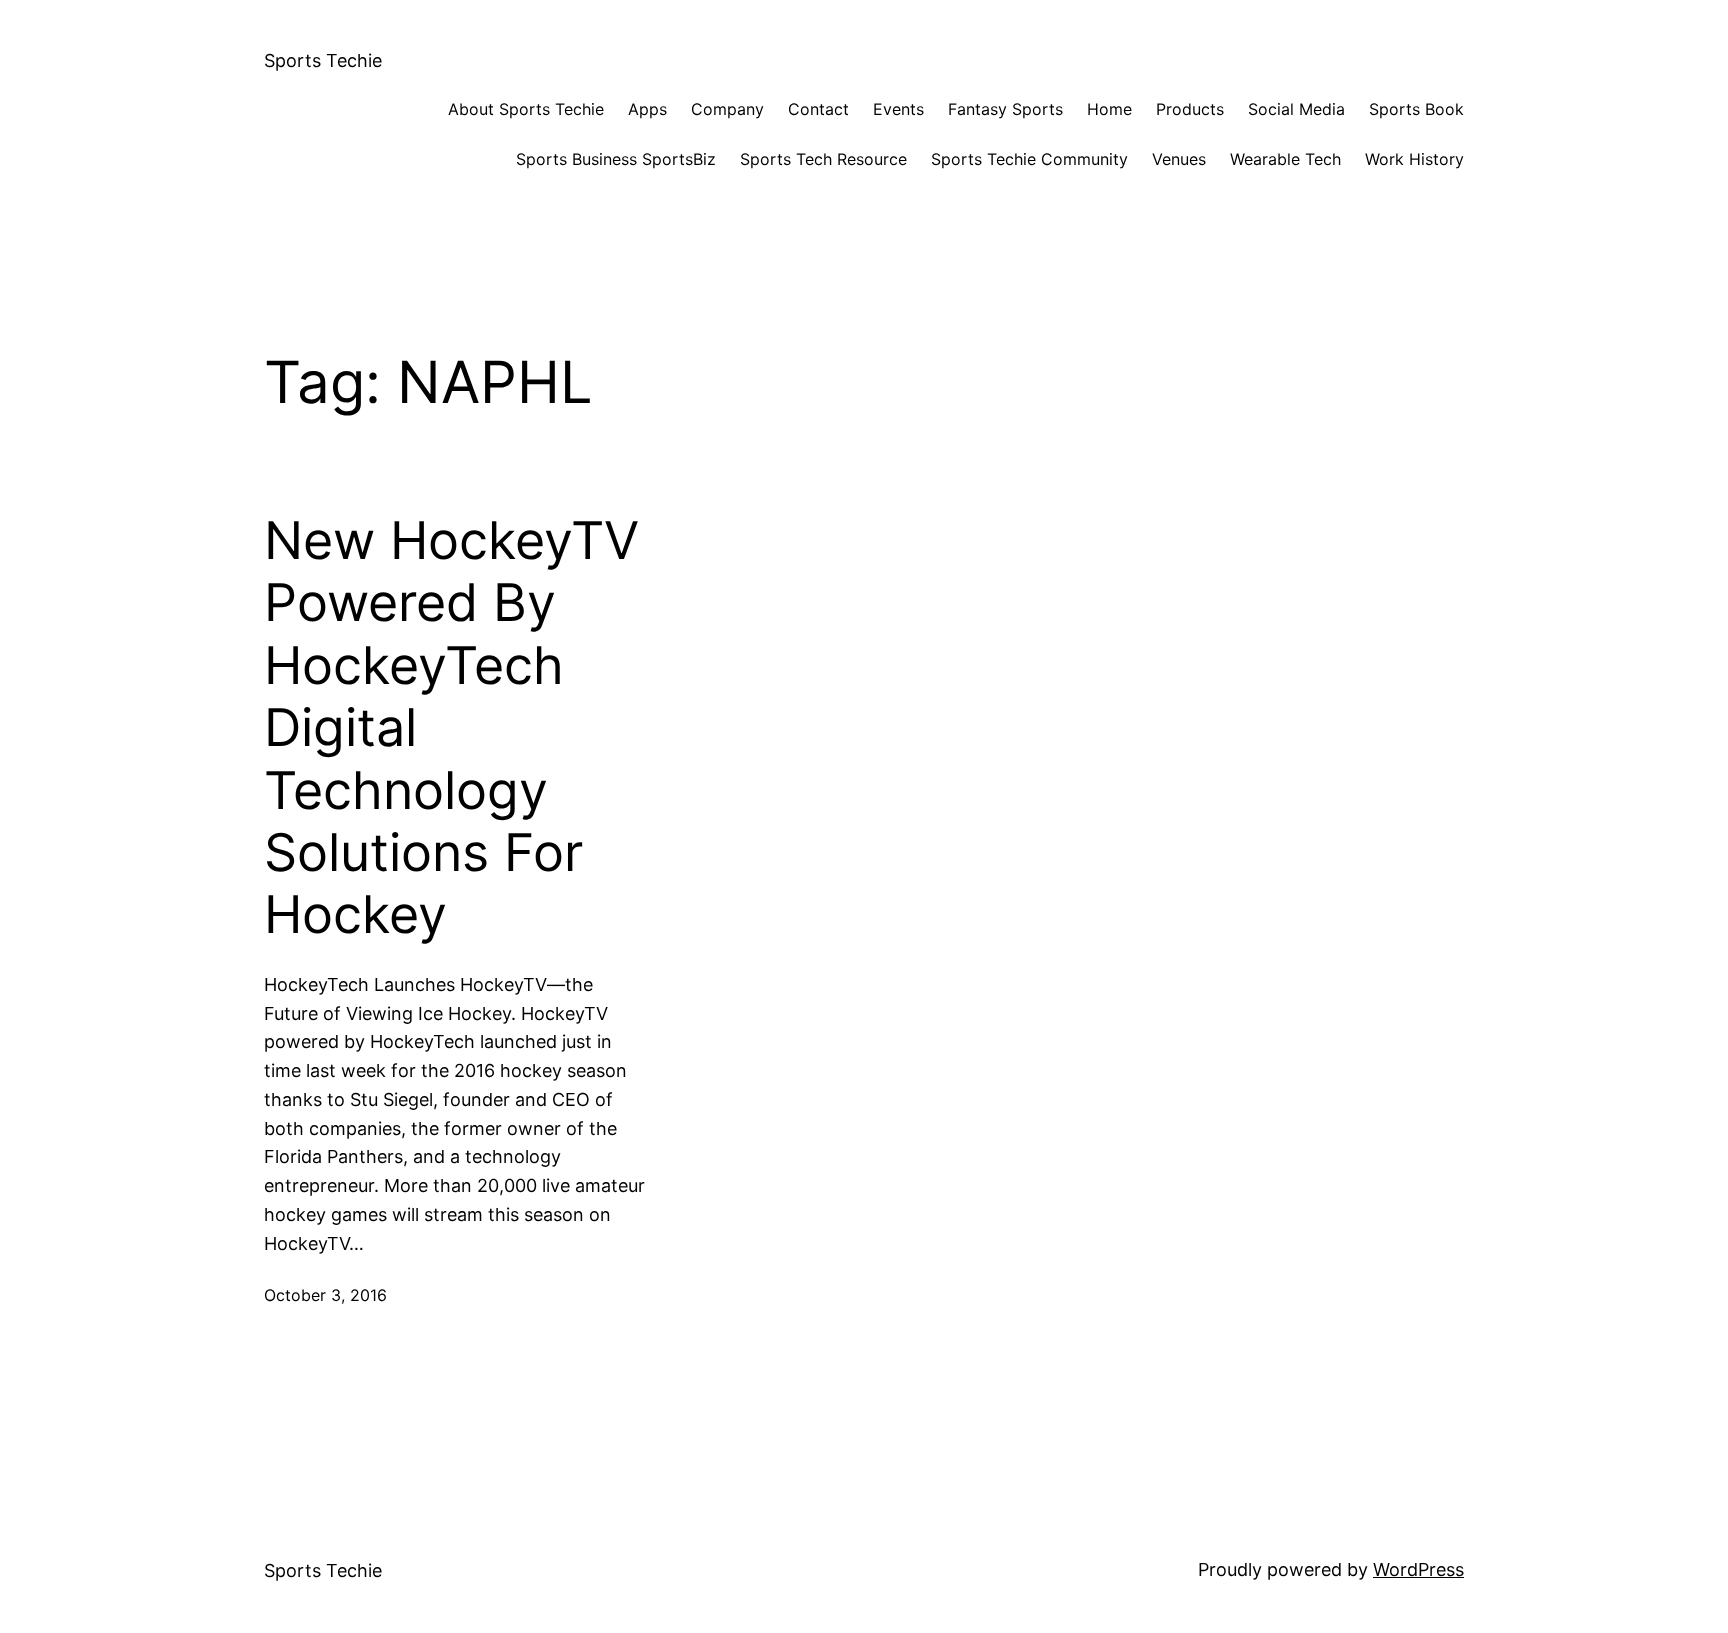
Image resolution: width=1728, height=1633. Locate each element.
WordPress (1418, 1569)
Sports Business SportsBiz (616, 159)
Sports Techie (323, 60)
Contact (818, 109)
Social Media (1296, 109)
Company (727, 109)
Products (1190, 109)
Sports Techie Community (1029, 159)
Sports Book (1416, 109)
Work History (1414, 159)
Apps (647, 109)
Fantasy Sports (1005, 109)
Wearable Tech (1285, 159)
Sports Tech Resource (823, 159)
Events (898, 109)
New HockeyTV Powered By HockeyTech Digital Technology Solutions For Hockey (451, 728)
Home (1109, 109)
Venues (1179, 159)
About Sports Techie (526, 109)
